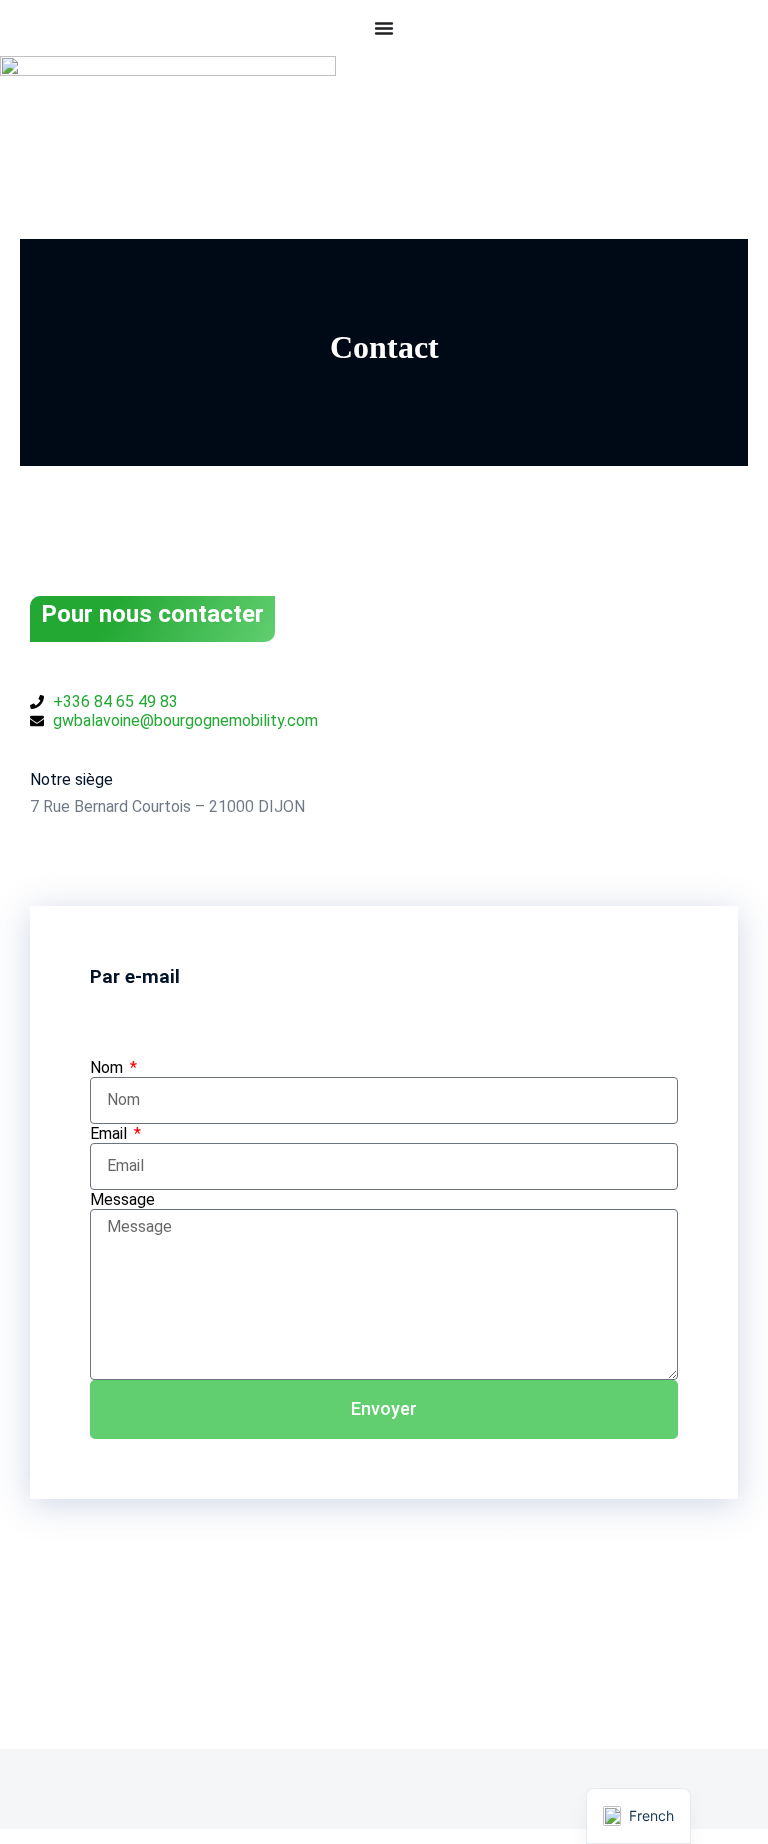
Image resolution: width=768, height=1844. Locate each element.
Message (122, 1199)
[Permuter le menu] (384, 28)
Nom (108, 1067)
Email (110, 1133)
